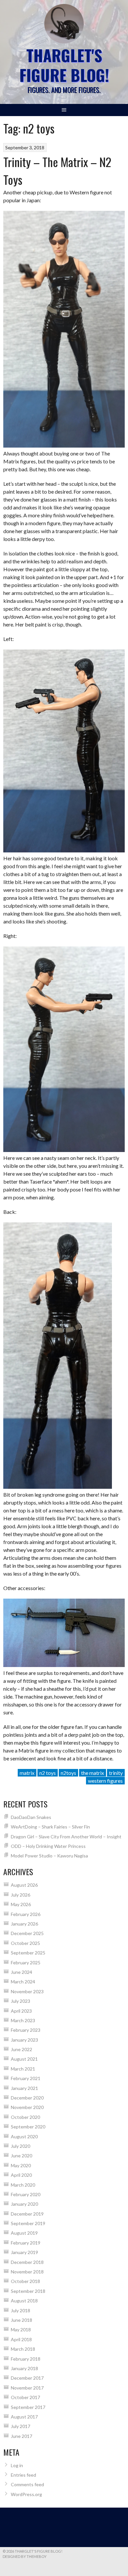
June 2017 (21, 2436)
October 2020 (25, 2117)
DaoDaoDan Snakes (31, 1817)
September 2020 (28, 2127)
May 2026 (21, 1904)
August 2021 (24, 2059)
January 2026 (24, 1924)
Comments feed (27, 2484)
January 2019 (24, 2252)
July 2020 (21, 2146)
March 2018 (23, 2349)
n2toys (68, 1773)
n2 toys (48, 1773)
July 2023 (21, 2001)
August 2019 (24, 2233)
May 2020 (21, 2165)
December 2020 (27, 2098)
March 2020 (23, 2185)
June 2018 (21, 2320)
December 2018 (27, 2262)
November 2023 (27, 1991)
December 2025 (27, 1933)
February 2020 (26, 2194)
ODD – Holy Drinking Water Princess (48, 1846)
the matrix (93, 1773)
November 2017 (27, 2388)
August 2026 (24, 1885)
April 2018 (21, 2339)
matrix (27, 1773)
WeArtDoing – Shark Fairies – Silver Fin (50, 1827)
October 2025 (25, 1943)
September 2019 (28, 2223)
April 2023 (21, 2011)
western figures (105, 1781)
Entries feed (23, 2475)
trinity (116, 1773)
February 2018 (26, 2359)
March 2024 (23, 1982)
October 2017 (25, 2397)
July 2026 (21, 1895)
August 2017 (24, 2417)
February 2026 (26, 1914)
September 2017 (28, 2407)
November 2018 (27, 2272)
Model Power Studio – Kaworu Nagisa (49, 1856)
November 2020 (27, 2107)
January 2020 (24, 2204)
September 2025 (28, 1953)
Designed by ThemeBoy (25, 2556)
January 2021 (24, 2088)
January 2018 (24, 2368)
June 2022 (21, 2049)
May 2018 (21, 2330)
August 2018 (24, 2301)
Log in (17, 2465)
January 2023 (24, 2040)
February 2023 (26, 2030)
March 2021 (23, 2069)
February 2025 (26, 1963)
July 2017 (21, 2426)
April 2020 (21, 2175)
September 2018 (28, 2291)
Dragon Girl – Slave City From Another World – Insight (66, 1837)
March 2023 (23, 2020)
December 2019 (27, 2214)
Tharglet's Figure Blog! (64, 65)
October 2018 (25, 2281)
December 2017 (27, 2378)
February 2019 (26, 2243)
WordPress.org (26, 2494)
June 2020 (21, 2156)
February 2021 (26, 2078)
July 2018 (21, 2310)
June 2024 (21, 1972)
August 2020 (24, 2136)
